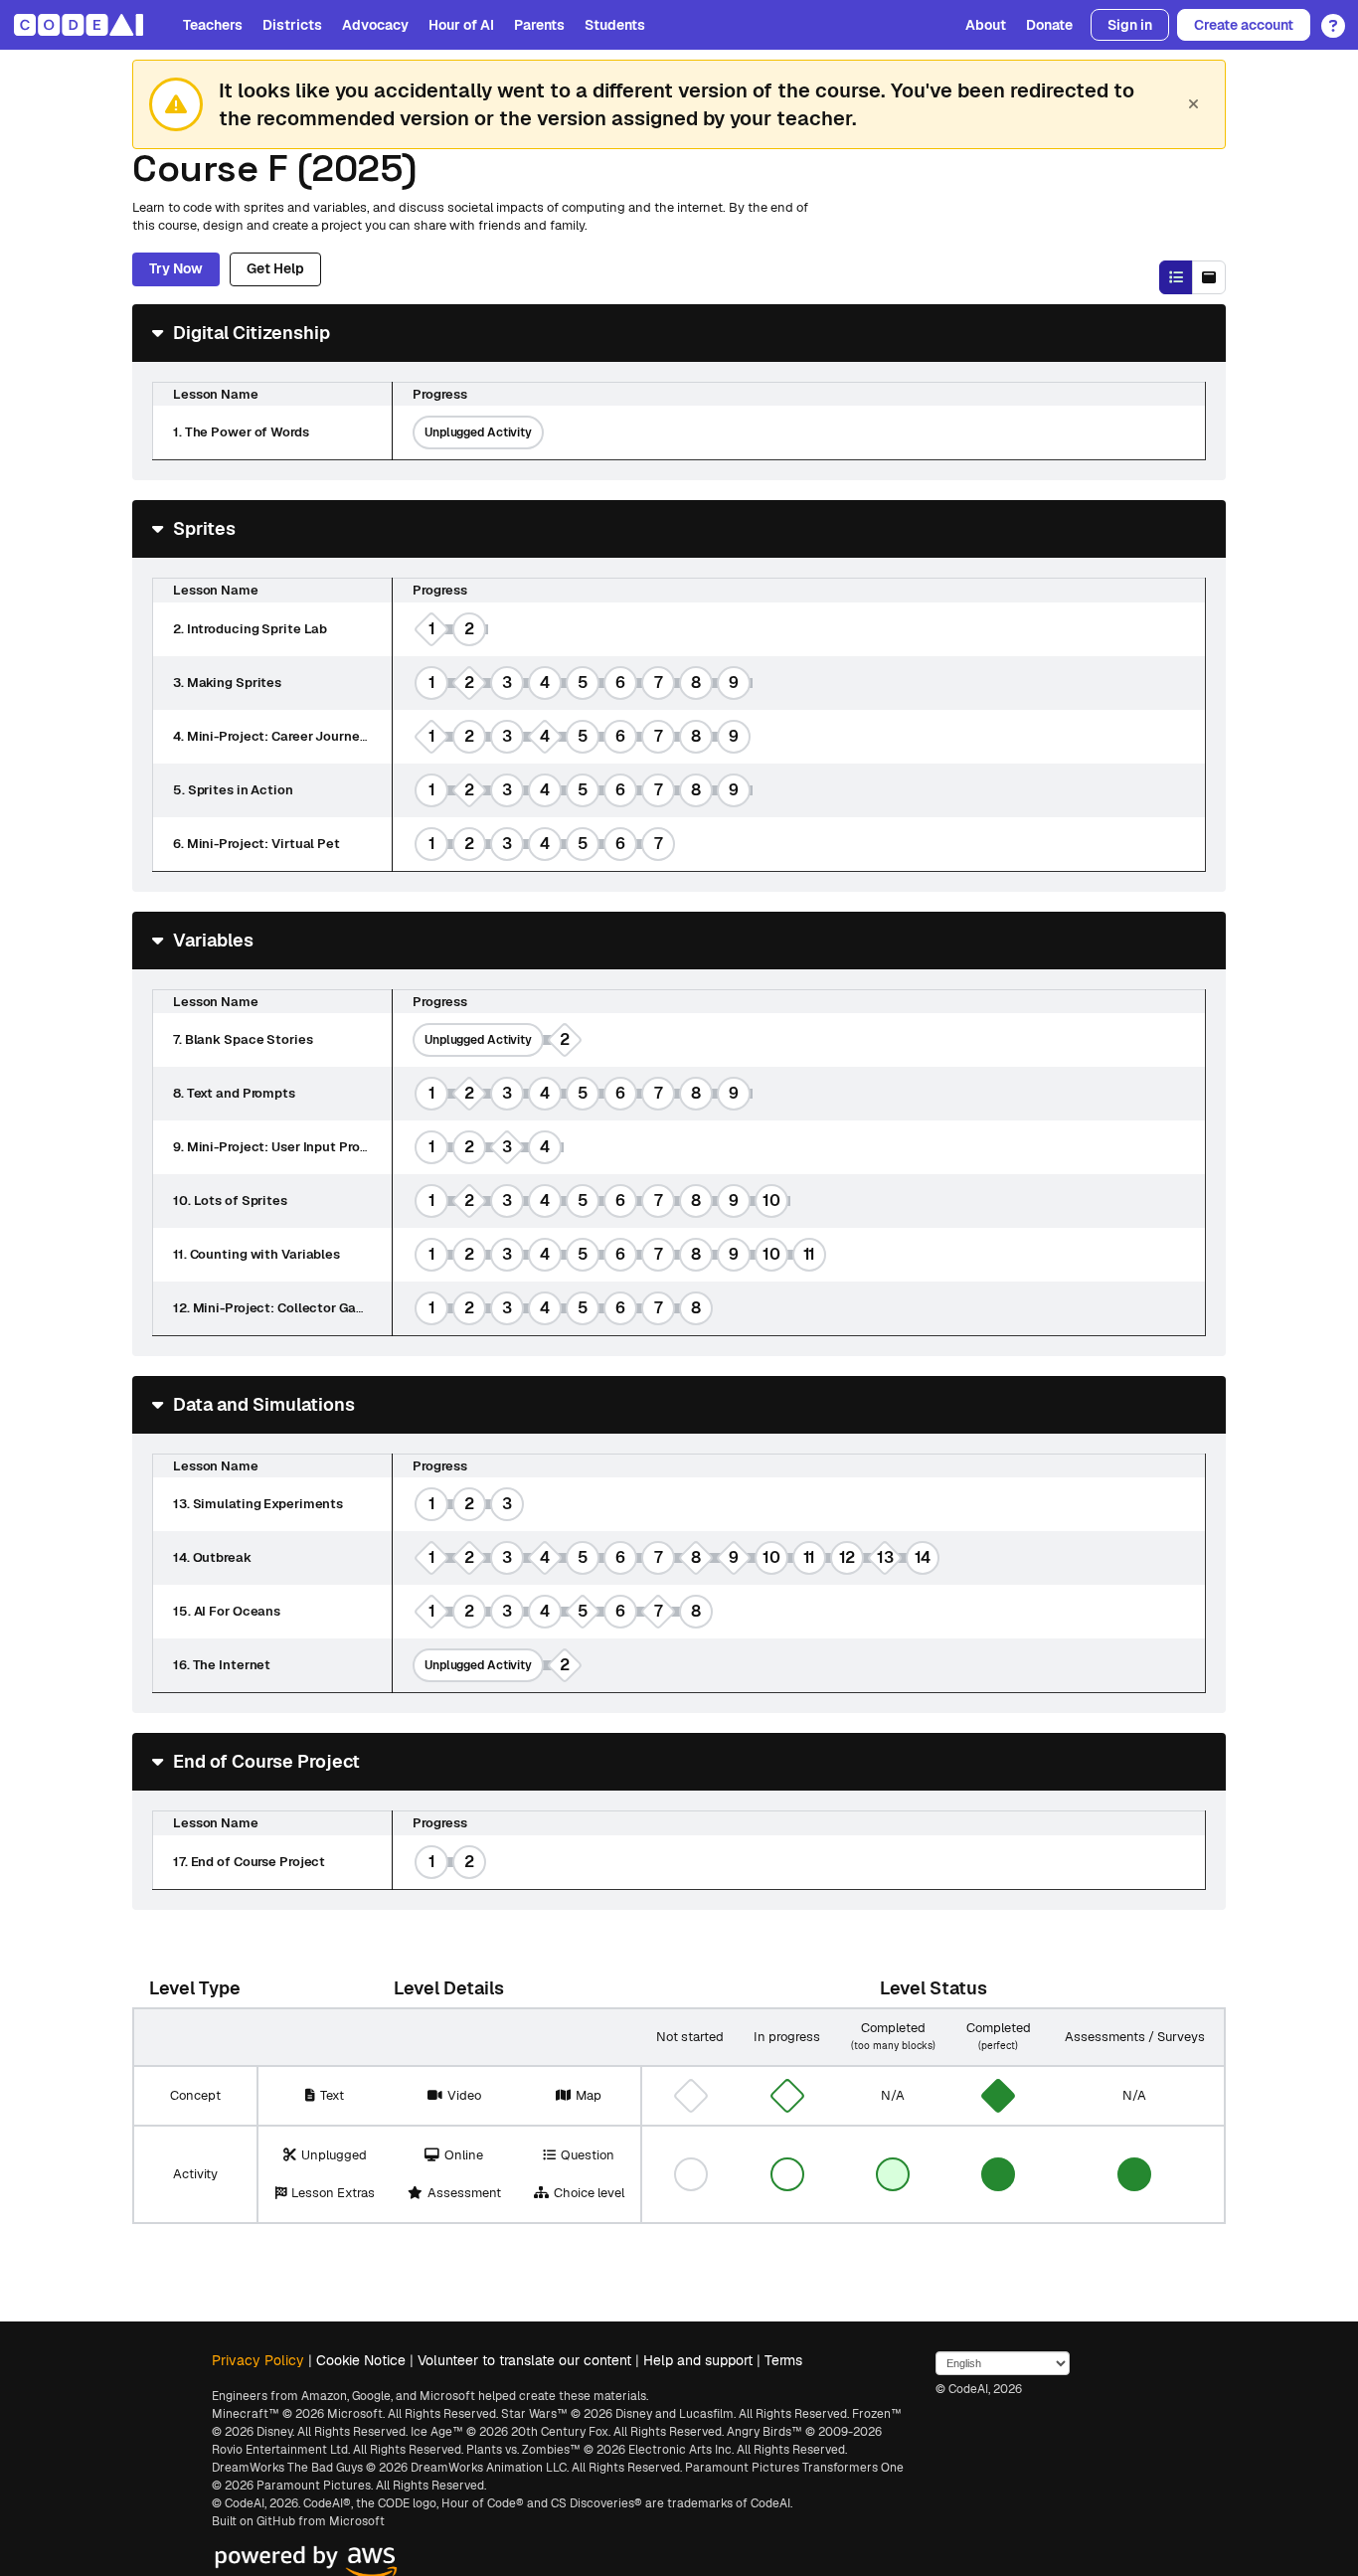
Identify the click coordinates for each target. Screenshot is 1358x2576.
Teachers (213, 25)
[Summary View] (1176, 277)
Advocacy (375, 25)
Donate (1049, 25)
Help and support (698, 2360)
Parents (539, 25)
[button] (1328, 19)
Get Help (275, 268)
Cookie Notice (361, 2360)
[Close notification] (1193, 104)
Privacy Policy (258, 2360)
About (986, 25)
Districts (292, 25)
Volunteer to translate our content (524, 2360)
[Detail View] (1209, 277)
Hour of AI (461, 25)
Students (615, 25)
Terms (783, 2360)
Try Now (176, 268)
